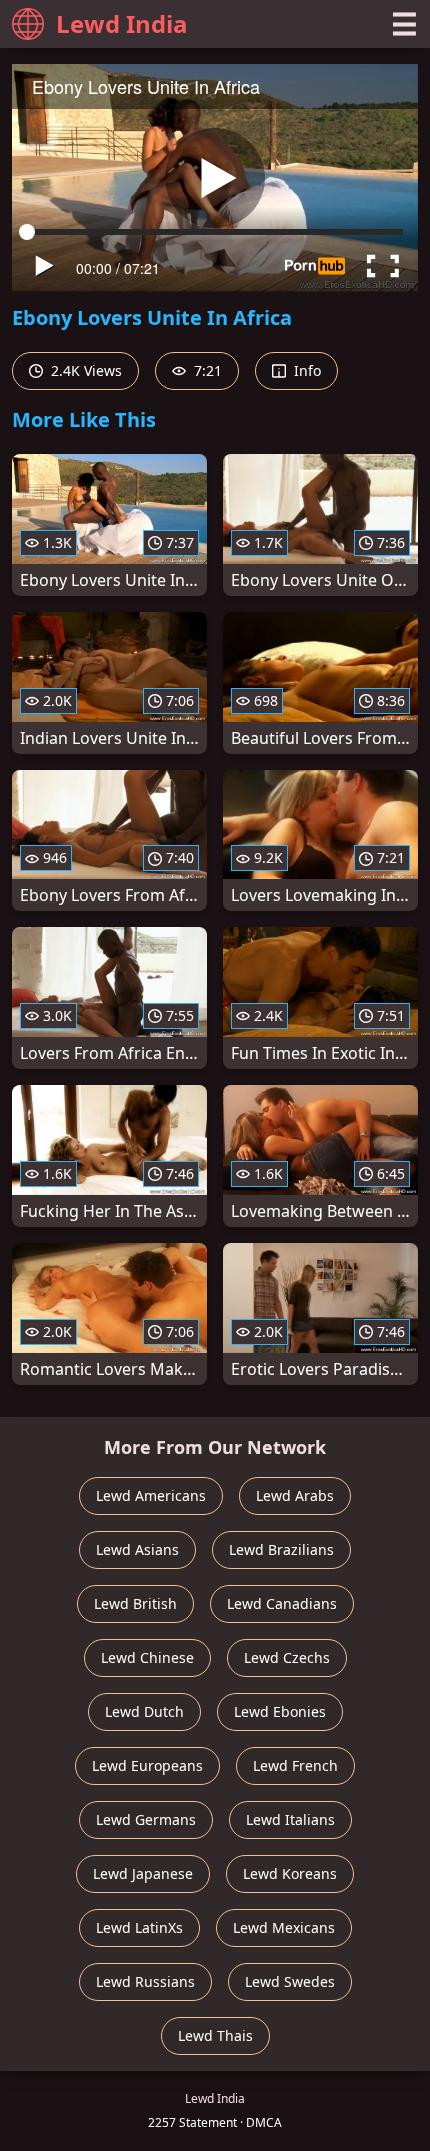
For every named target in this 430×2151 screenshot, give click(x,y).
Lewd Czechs (287, 1657)
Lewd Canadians (282, 1603)
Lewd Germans (146, 1819)
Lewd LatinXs (139, 1927)
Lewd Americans (151, 1495)
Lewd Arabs (295, 1495)
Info (305, 370)
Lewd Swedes (290, 1981)
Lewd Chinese (147, 1657)
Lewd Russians (145, 1981)
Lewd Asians (137, 1549)
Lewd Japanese (143, 1873)
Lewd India (122, 23)
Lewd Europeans (147, 1765)
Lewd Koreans (290, 1873)
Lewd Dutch (144, 1711)
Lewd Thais (215, 2035)
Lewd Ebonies (280, 1711)
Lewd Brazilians (281, 1549)
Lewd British (135, 1603)
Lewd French (295, 1765)
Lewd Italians (290, 1819)
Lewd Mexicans (284, 1927)
